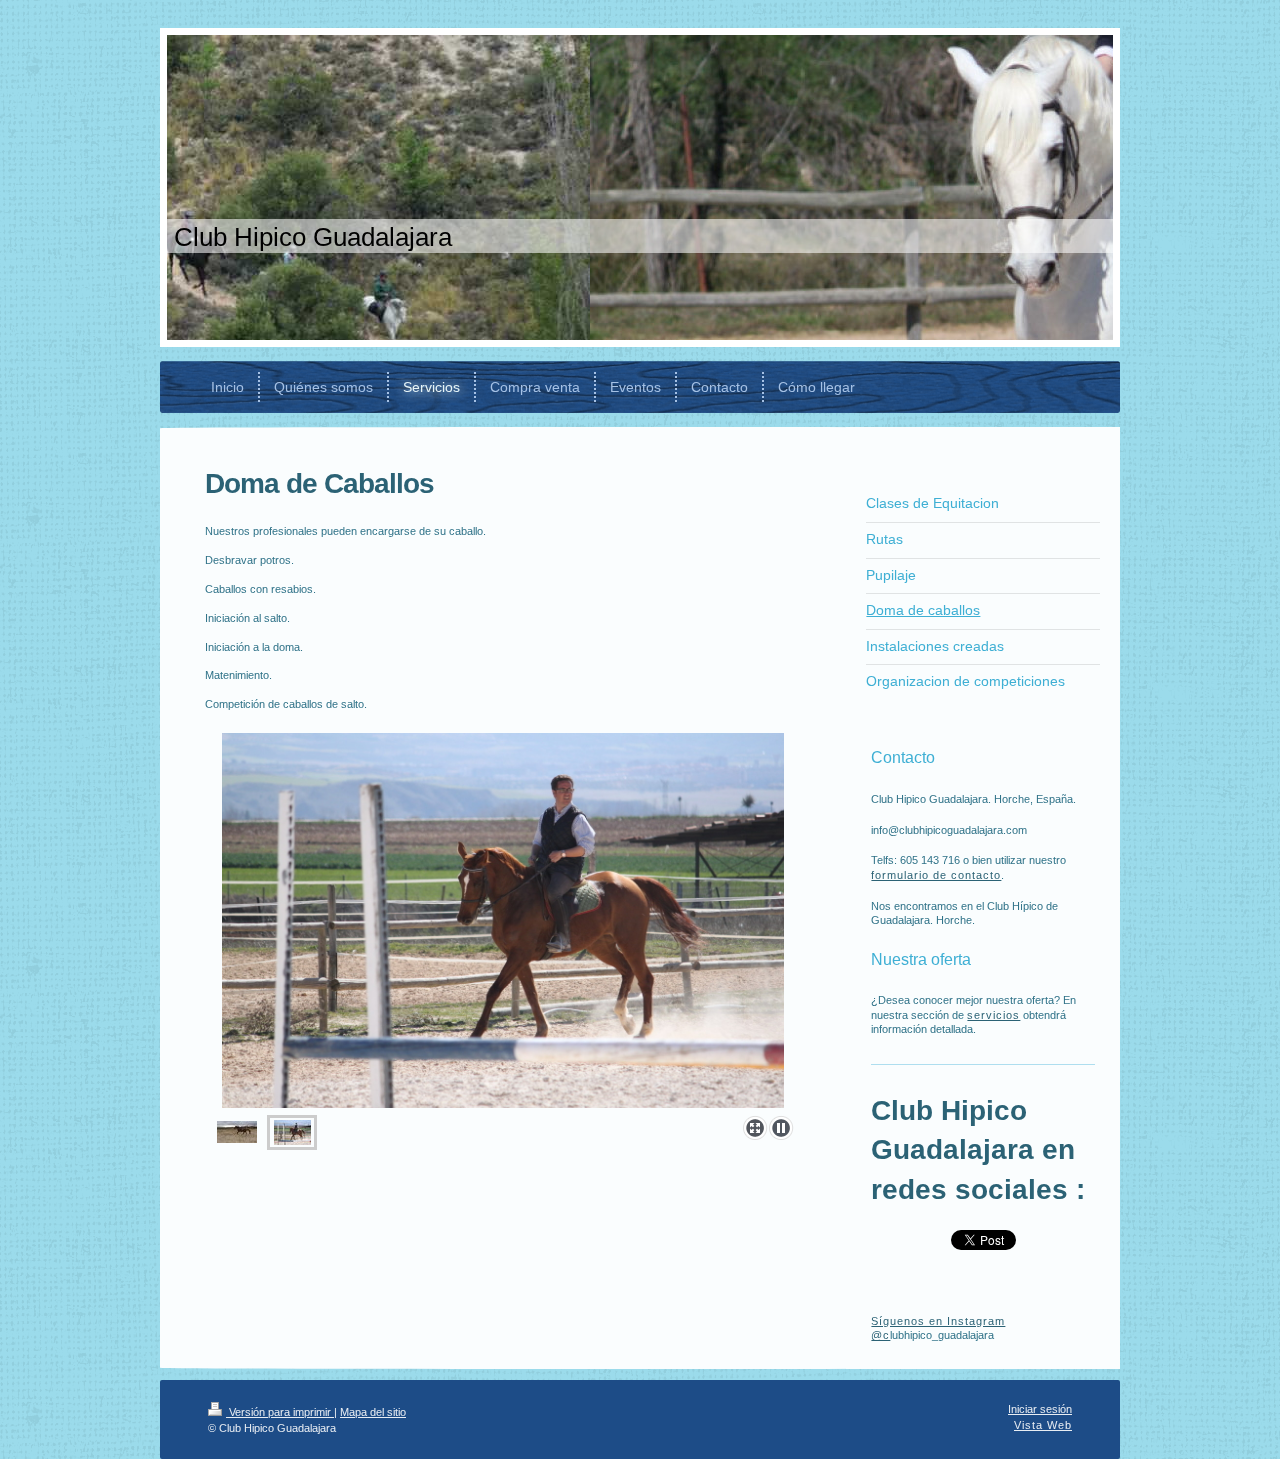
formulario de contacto (936, 875)
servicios (993, 1015)
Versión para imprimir (280, 1412)
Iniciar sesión (1040, 1409)
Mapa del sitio (373, 1412)
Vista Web (1043, 1425)
